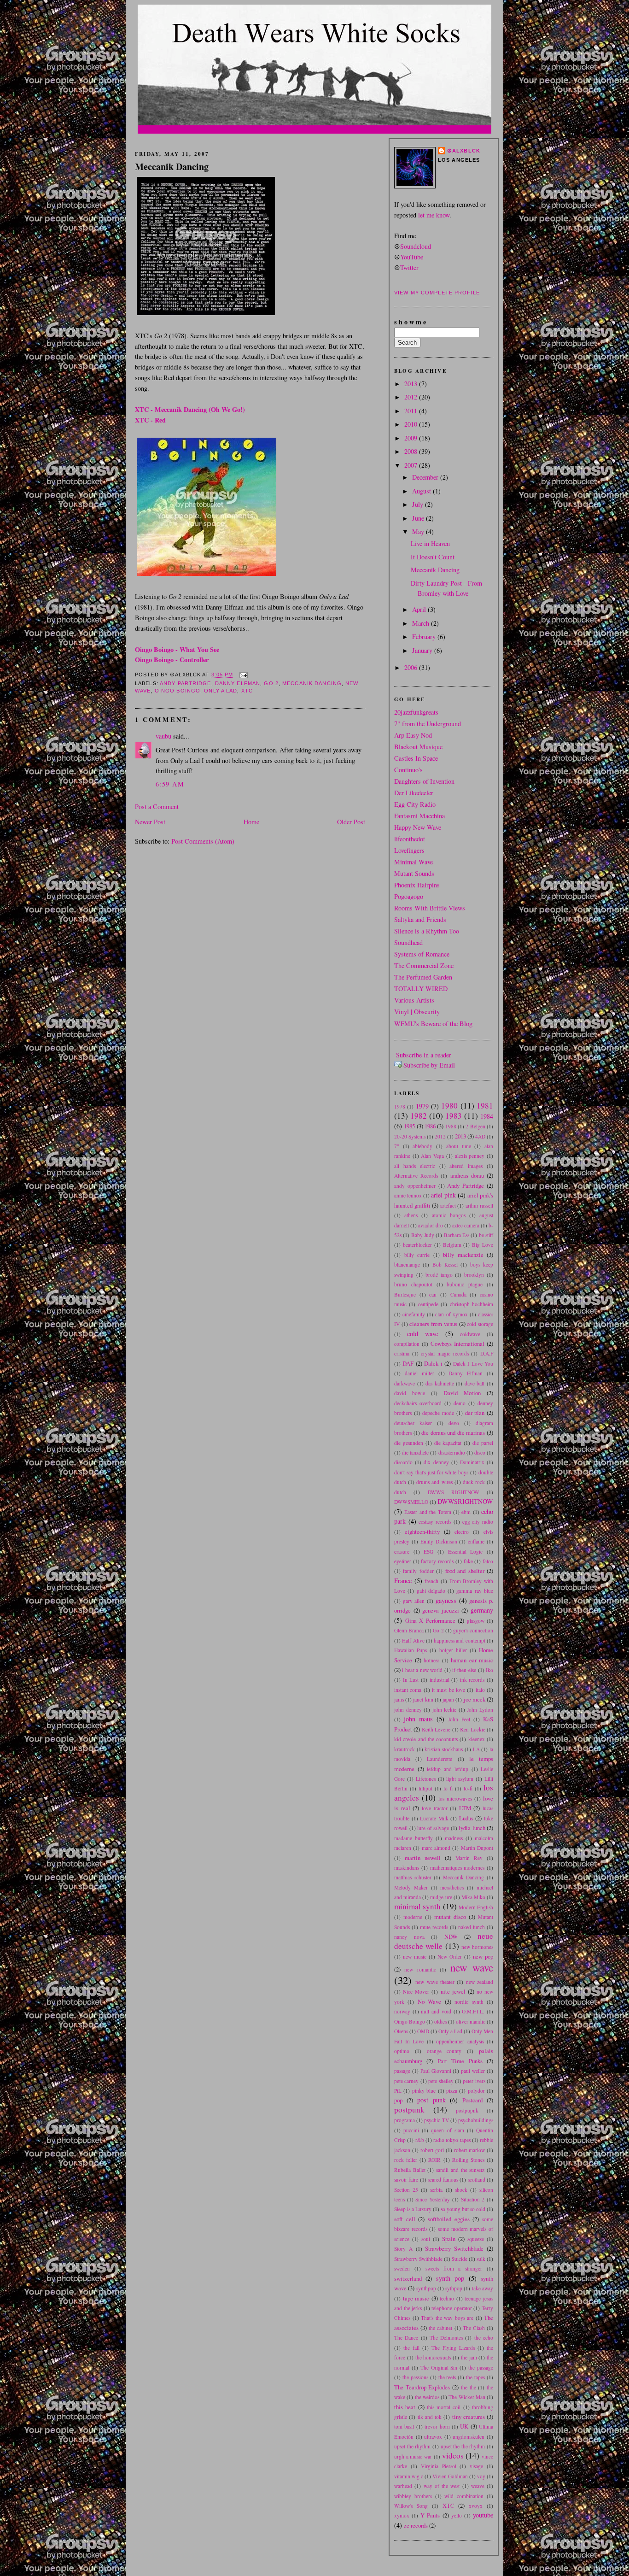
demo (460, 1403)
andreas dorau (467, 1175)
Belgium (452, 1245)
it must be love (448, 1690)
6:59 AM (170, 784)
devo (454, 1423)
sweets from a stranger (454, 2268)
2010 (412, 424)
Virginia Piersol (439, 2466)
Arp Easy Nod (413, 735)
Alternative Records (416, 1176)
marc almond (436, 1848)
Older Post (351, 822)
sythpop (454, 2288)
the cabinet (440, 2328)
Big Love (483, 1245)
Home (251, 822)
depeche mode (438, 1413)
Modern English (476, 1907)
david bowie (410, 1393)
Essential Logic (466, 1552)
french (431, 1581)
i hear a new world (422, 1670)
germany (482, 1610)
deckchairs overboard (418, 1403)
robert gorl (432, 2150)
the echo (484, 2338)
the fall (411, 2348)
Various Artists (414, 1000)
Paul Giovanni (436, 2071)
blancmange (407, 1265)
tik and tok (430, 2417)
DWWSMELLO (411, 1502)
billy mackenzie (463, 1255)
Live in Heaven (430, 543)
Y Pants (430, 2515)
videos (453, 2456)
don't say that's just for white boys (431, 1472)
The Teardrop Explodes (422, 2387)
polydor (476, 2091)
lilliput (425, 1788)
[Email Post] (243, 675)
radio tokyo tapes (452, 2140)
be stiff (486, 1235)
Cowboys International (457, 1344)
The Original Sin (439, 2368)
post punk (431, 2100)
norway (402, 2011)
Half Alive (413, 1640)
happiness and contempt (460, 1640)
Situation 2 (473, 2199)
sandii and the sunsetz (460, 2170)
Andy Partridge (186, 683)
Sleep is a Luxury (413, 2209)
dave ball (475, 1383)
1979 (422, 1106)
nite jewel (453, 1991)
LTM (465, 1808)
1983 (454, 1116)
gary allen (414, 1601)
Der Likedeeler (414, 793)
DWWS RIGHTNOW (454, 1492)
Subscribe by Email (429, 1065)
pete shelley (441, 2081)
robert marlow (469, 2150)
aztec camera (466, 1225)
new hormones (477, 1947)
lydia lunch (472, 1828)
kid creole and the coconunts (426, 1739)
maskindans (407, 1868)
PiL (398, 2091)
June (419, 518)
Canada (458, 1294)
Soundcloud (416, 246)
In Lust (411, 1680)
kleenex (477, 1739)
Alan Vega (432, 1156)
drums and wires (434, 1482)
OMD (423, 2031)
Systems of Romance (422, 954)
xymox (402, 2515)
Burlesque (405, 1294)
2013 (412, 384)
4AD (480, 1136)
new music (415, 1957)
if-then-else (464, 1670)
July (419, 504)
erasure (402, 1552)
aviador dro (431, 1225)
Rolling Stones (468, 2160)
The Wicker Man (467, 2397)
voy (481, 2476)
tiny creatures (469, 2417)
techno (447, 2298)
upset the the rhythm (463, 2446)
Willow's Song (411, 2506)
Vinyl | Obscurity (417, 1012)
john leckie (445, 1710)
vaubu (163, 736)
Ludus (466, 1818)
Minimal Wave (414, 862)
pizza (452, 2091)
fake (468, 1561)
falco (488, 1561)
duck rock (474, 1482)
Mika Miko (473, 1897)
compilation (407, 1344)
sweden (402, 2268)
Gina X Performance (430, 1620)
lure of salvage (433, 1828)
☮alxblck (464, 151)
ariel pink (443, 1195)
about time (459, 1146)
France (403, 1581)
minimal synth (417, 1906)
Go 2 (271, 683)
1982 (419, 1116)
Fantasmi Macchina (419, 816)
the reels (447, 2377)
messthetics (452, 1887)
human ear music (472, 1660)
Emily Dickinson (439, 1541)
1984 (487, 1116)
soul (426, 2239)
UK (464, 2426)
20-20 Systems (410, 1136)
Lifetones (426, 1779)
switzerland (408, 2278)
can (433, 1294)
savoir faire (406, 2180)
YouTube (412, 257)
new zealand (480, 1982)
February (425, 637)
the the (469, 2387)
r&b (420, 2140)
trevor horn (437, 2426)
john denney (408, 1710)
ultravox (433, 2437)
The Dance (406, 2338)
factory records (437, 1561)
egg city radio (478, 1522)
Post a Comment (157, 807)
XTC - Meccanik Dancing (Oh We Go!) (190, 409)
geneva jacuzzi (441, 1610)
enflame (476, 1541)
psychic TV (436, 2120)
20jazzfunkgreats (416, 712)
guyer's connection (473, 1630)
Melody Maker (411, 1887)
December (426, 477)
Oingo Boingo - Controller (172, 660)
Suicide (460, 2259)
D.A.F (487, 1353)
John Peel (459, 1719)
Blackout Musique (418, 747)
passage (402, 2071)
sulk (481, 2259)
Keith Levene (436, 1729)
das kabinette (440, 1383)
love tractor (435, 1808)
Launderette (440, 1759)
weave (478, 2486)
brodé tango (439, 1275)
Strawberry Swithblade (418, 2259)
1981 (485, 1106)
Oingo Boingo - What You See (177, 649)
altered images (466, 1166)
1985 (409, 1126)
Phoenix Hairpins (417, 885)
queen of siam (447, 2130)
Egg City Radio (415, 804)
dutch (400, 1492)
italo (480, 1690)
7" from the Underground (428, 724)
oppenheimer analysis (460, 2041)
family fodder (418, 1571)
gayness (446, 1600)
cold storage (480, 1324)
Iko (489, 1670)
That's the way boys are (447, 2318)
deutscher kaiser (413, 1423)
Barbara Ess (457, 1235)
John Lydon (480, 1710)
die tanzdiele (415, 1452)
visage (476, 2466)
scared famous (443, 2180)
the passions (415, 2377)
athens (411, 1215)
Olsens (401, 2031)
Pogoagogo (409, 896)
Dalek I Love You (473, 1364)
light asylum (460, 1779)
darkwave (405, 1383)
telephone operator (452, 2308)
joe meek (475, 1699)
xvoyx (476, 2506)
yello (457, 2515)
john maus (418, 1719)
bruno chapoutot (413, 1284)
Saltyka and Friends (420, 919)
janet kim (423, 1699)
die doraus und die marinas (453, 1432)
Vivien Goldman (450, 2476)
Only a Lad (221, 691)
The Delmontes (446, 2338)
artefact (448, 1206)
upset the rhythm (412, 2446)
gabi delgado (431, 1591)
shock (461, 2190)
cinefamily (414, 1314)
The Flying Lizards (453, 2348)
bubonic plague (465, 1284)
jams (399, 1699)
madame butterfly (414, 1838)
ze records (416, 2525)
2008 (412, 451)
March (422, 623)
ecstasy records (435, 1522)
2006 (412, 667)
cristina (402, 1353)
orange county (444, 2051)
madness (454, 1838)
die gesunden (409, 1443)
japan (448, 1699)
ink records (472, 1680)
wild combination (464, 2496)
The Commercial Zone (424, 965)
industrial (440, 1680)
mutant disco (450, 1917)
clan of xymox (451, 1314)
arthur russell (480, 1206)
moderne (413, 1917)
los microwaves (455, 1799)
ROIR (434, 2160)
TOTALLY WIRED (421, 989)
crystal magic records (445, 1353)
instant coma (408, 1690)
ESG (428, 1552)
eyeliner (403, 1561)
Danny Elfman (238, 683)
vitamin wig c (409, 2476)
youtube (483, 2515)
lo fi (448, 1788)
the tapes (475, 2377)
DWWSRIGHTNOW (465, 1501)
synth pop (450, 2278)
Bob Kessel (445, 1265)
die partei (483, 1443)
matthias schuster (413, 1877)
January (423, 650)
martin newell (423, 1858)
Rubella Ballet (410, 2170)
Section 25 (406, 2190)
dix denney (436, 1462)
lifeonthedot (410, 839)
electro (462, 1532)
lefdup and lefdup (448, 1769)
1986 (430, 1126)
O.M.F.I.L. (473, 2011)
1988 (451, 1126)
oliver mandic (471, 2021)
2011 (412, 411)
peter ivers (474, 2081)
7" (397, 1146)
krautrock (405, 1749)
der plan (475, 1413)
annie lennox (408, 1195)
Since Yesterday (433, 2199)
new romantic (420, 1969)
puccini (411, 2130)
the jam (469, 2357)
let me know (434, 215)
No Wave (429, 2001)
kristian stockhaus (444, 1749)
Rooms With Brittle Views (430, 908)
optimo (402, 2051)
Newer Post (150, 822)
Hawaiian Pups (411, 1650)
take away (483, 2288)
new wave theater (435, 1982)
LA (476, 1749)
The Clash (474, 2328)
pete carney (406, 2081)
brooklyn (474, 1275)
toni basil (404, 2426)
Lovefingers (409, 850)
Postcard (472, 2100)
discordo (403, 1462)
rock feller (406, 2160)
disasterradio (452, 1452)
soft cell (405, 2219)
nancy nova (409, 1937)
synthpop (426, 2288)
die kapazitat (448, 1443)
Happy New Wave (418, 827)
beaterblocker (417, 1245)
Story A (403, 2249)
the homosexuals (433, 2357)
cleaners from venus (433, 1324)
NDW (451, 1936)
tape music (416, 2298)
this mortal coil (444, 2407)
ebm (466, 1512)
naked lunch (472, 1927)
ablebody (422, 1146)
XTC (247, 691)
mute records (434, 1927)
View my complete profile (437, 293)
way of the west (442, 2486)
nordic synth (469, 2002)
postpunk (409, 2110)
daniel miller (419, 1373)
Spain (449, 2239)
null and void (436, 2011)
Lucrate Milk (434, 1818)
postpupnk (467, 2110)
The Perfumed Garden (423, 977)
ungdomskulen (469, 2437)
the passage (481, 2368)
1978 (400, 1106)
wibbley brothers (413, 2496)
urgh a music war (413, 2456)
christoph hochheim (472, 1304)
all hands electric (415, 1166)
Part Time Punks (460, 2061)
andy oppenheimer (415, 1186)
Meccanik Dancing (172, 167)
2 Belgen (475, 1126)
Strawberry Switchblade (454, 2248)
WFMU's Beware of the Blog (433, 1024)
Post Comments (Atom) (203, 841)
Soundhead (408, 942)
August (422, 491)
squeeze (476, 2239)
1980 (449, 1106)
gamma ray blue (475, 1591)
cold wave (422, 1334)
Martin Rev (469, 1858)
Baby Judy (423, 1235)
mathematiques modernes (457, 1868)
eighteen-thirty (422, 1532)
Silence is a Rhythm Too (427, 931)
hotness (431, 1660)
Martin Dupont (477, 1848)
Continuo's (408, 770)
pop (398, 2100)
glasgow (476, 1621)
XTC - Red (150, 420)
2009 (412, 438)
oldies (440, 2021)
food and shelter (465, 1571)
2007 (412, 465)
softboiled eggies (449, 2219)
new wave (472, 1967)
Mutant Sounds (414, 873)
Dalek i (433, 1363)
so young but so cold (463, 2209)
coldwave (470, 1334)
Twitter (409, 267)
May (419, 531)
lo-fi (468, 1788)
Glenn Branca (409, 1630)
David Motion (462, 1393)
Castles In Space (416, 758)
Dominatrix (472, 1462)
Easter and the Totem (428, 1512)
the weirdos (427, 2397)
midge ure (441, 1897)
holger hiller (453, 1650)
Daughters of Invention (424, 781)
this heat (405, 2407)
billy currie (417, 1255)
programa (405, 2120)
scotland (477, 2180)
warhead (403, 2486)
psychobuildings (476, 2120)
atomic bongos (449, 1215)
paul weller (473, 2071)
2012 (412, 397)
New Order (450, 1957)
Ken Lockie (472, 1729)
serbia (436, 2190)
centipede (428, 1304)
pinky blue (424, 2091)
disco (480, 1452)
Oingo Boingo (178, 691)
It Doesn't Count (433, 557)
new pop (483, 1956)
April (420, 609)
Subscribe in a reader (424, 1055)
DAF (408, 1363)
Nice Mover (416, 1992)
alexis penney (470, 1156)
